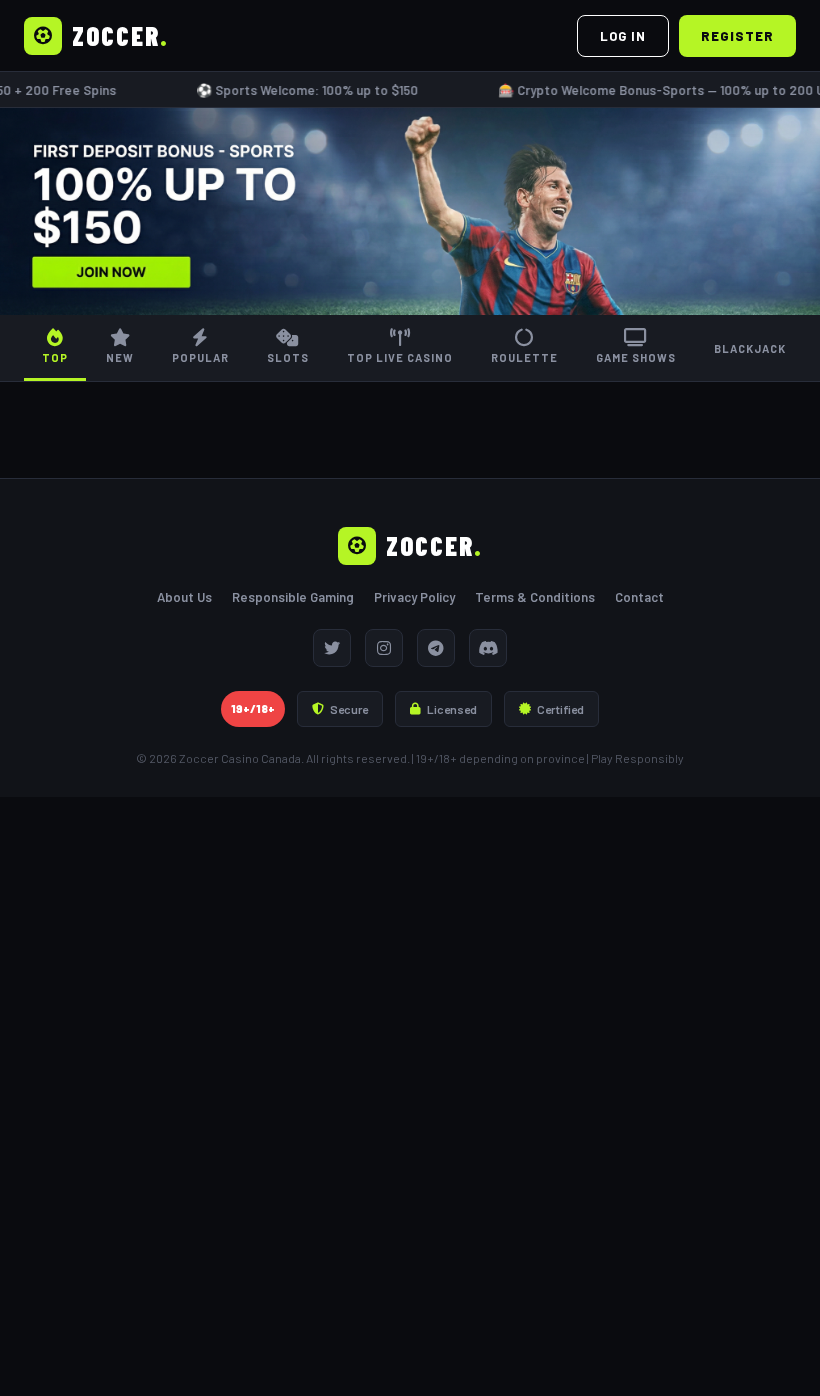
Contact (639, 597)
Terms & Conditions (535, 597)
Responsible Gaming (293, 597)
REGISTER (737, 36)
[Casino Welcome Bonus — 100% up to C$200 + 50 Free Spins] (410, 211)
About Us (184, 597)
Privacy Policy (414, 597)
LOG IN (623, 36)
